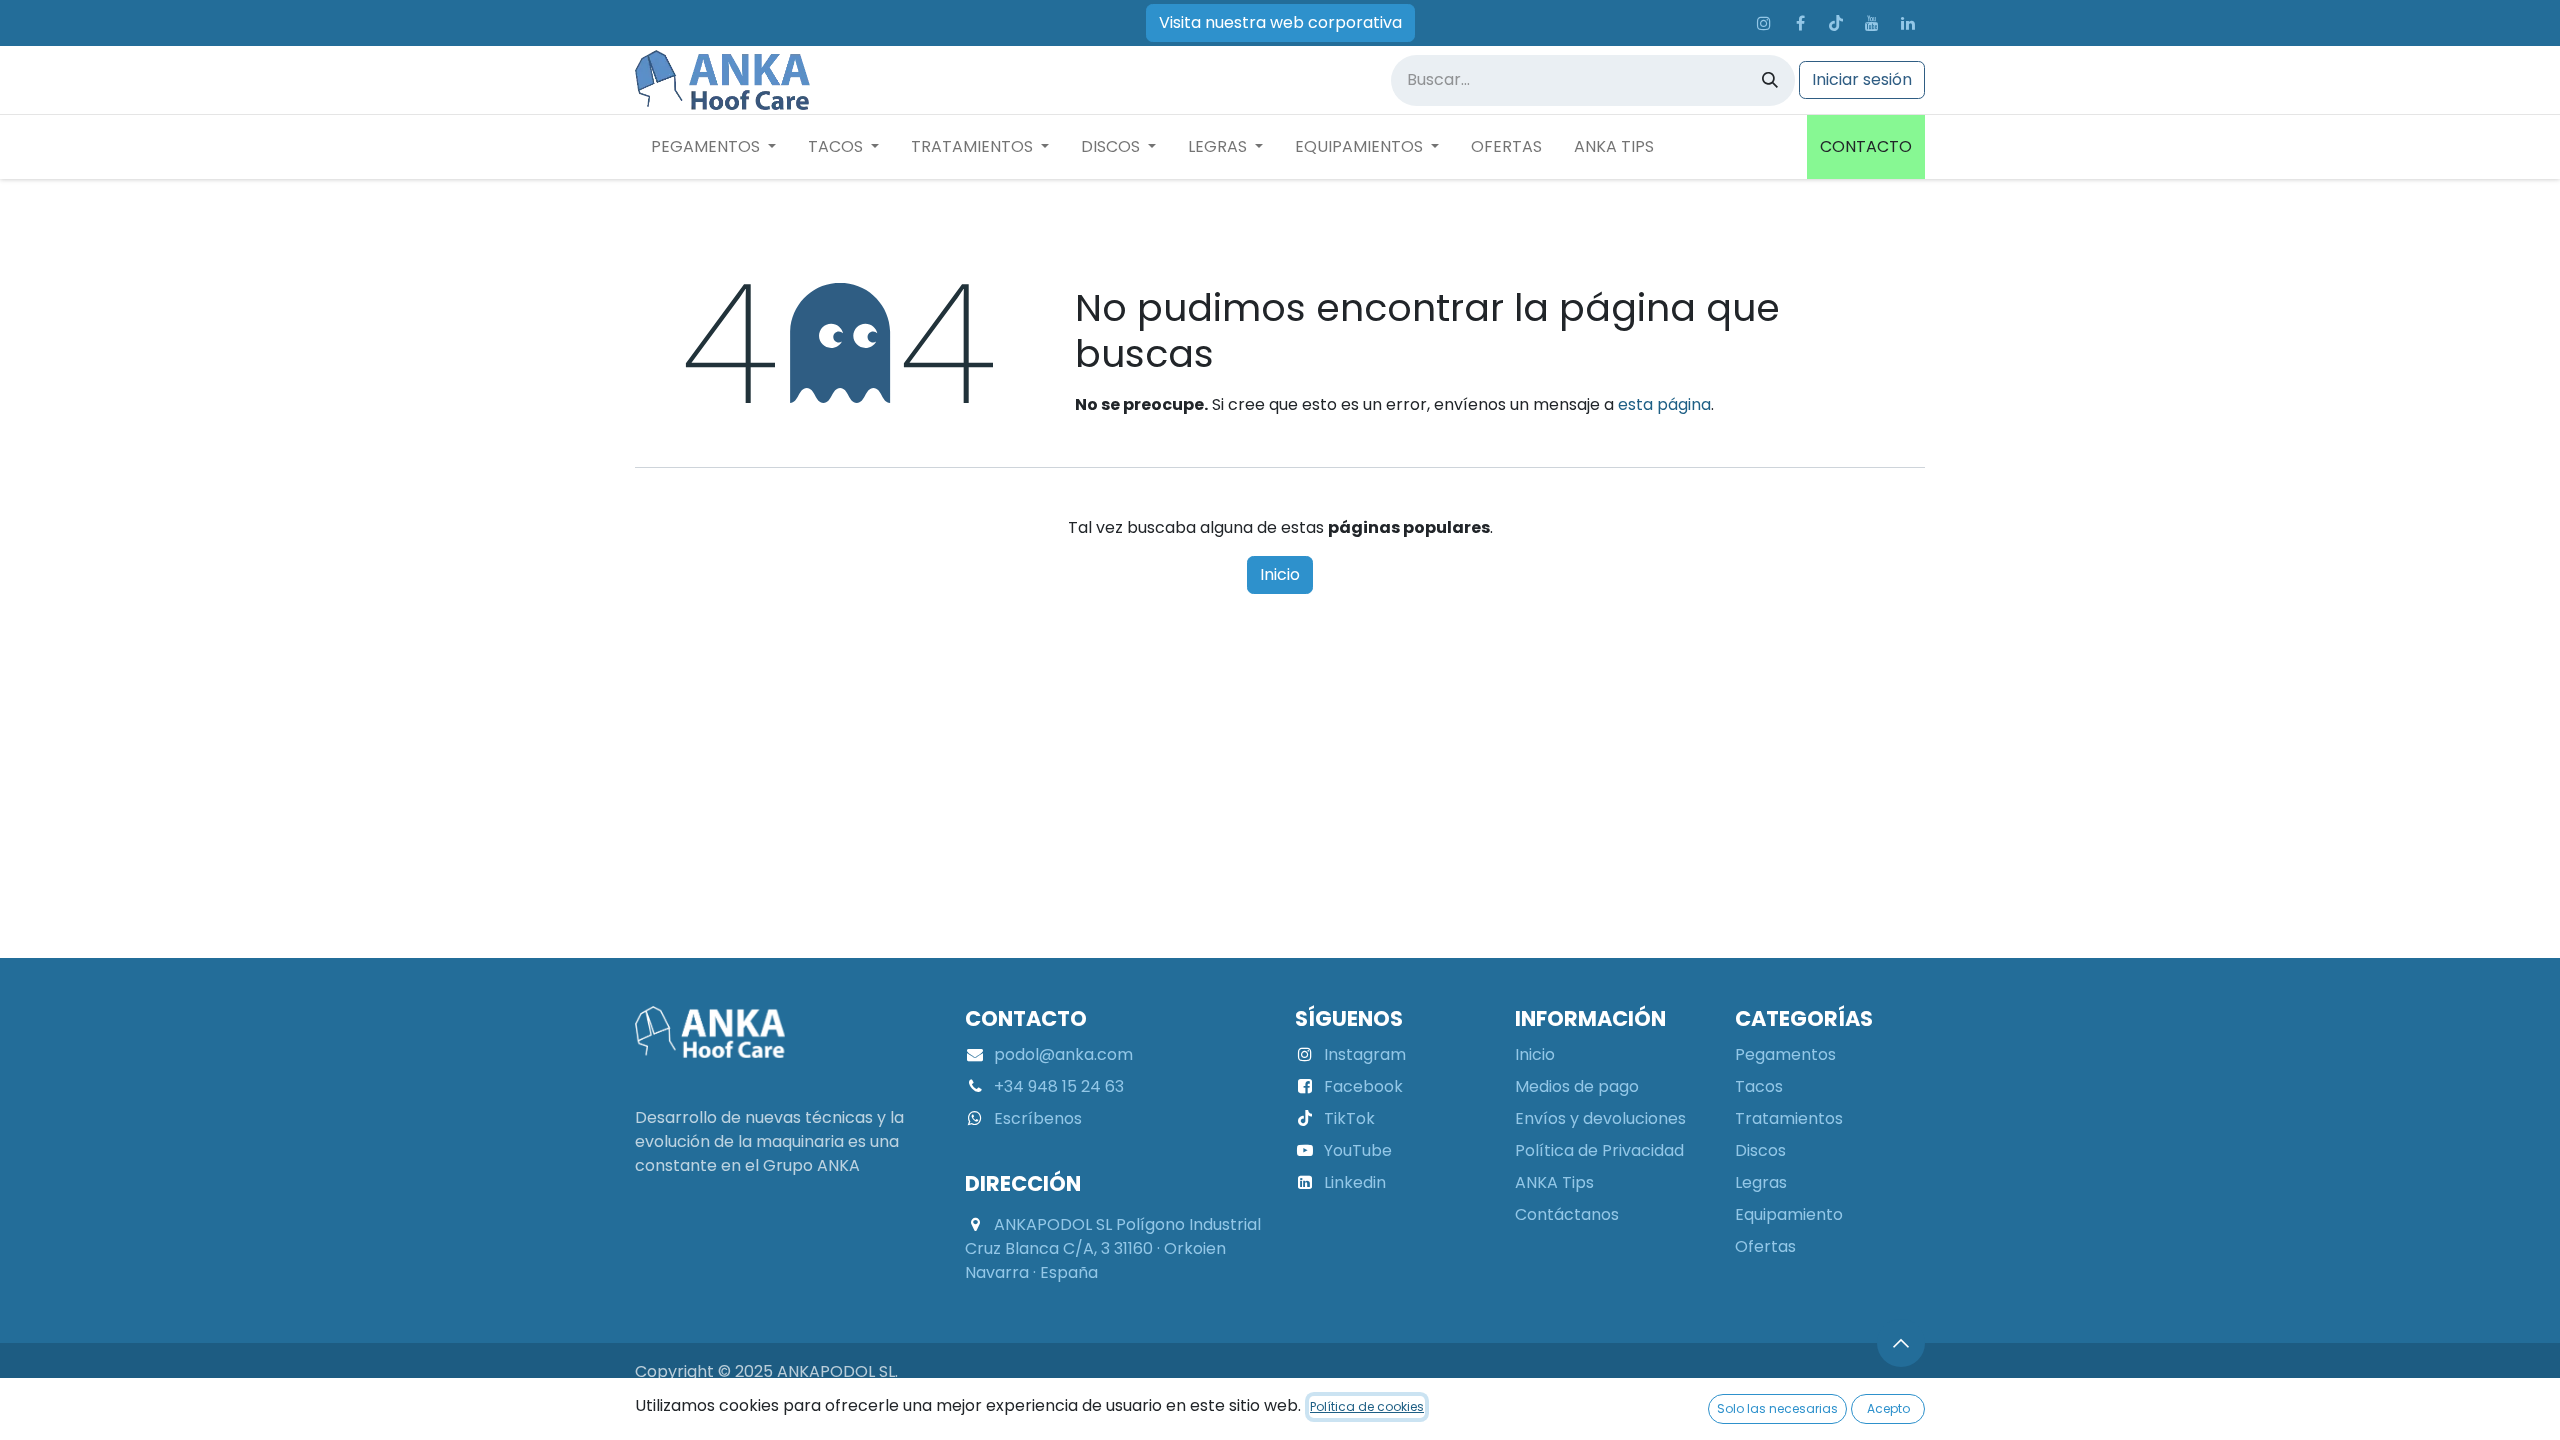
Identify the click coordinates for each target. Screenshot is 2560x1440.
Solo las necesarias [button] (1777, 1408)
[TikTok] (1836, 23)
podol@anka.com (1063, 1054)
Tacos (1759, 1086)
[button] (1901, 1343)
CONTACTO (1866, 146)
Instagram (1365, 1054)
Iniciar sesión (1862, 79)
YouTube (1358, 1150)
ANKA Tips (1554, 1182)
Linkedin (1355, 1182)
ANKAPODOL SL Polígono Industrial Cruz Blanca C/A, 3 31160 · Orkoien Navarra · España (1113, 1248)
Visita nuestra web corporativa (1280, 22)
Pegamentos (1785, 1054)
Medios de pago (1577, 1086)
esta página (1664, 404)
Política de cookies (1367, 1406)
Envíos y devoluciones (1600, 1118)
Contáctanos (1567, 1214)
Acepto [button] (1888, 1408)
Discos (1760, 1150)
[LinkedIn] (1908, 23)
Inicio (1280, 574)
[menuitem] (713, 147)
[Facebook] (1800, 23)
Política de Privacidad (1599, 1150)
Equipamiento (1789, 1214)
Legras (1761, 1182)
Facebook (1363, 1086)
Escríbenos (1038, 1118)
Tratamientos (1789, 1118)
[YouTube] (1872, 23)
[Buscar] (1770, 80)
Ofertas (1765, 1246)
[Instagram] (1764, 23)
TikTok (1349, 1118)
